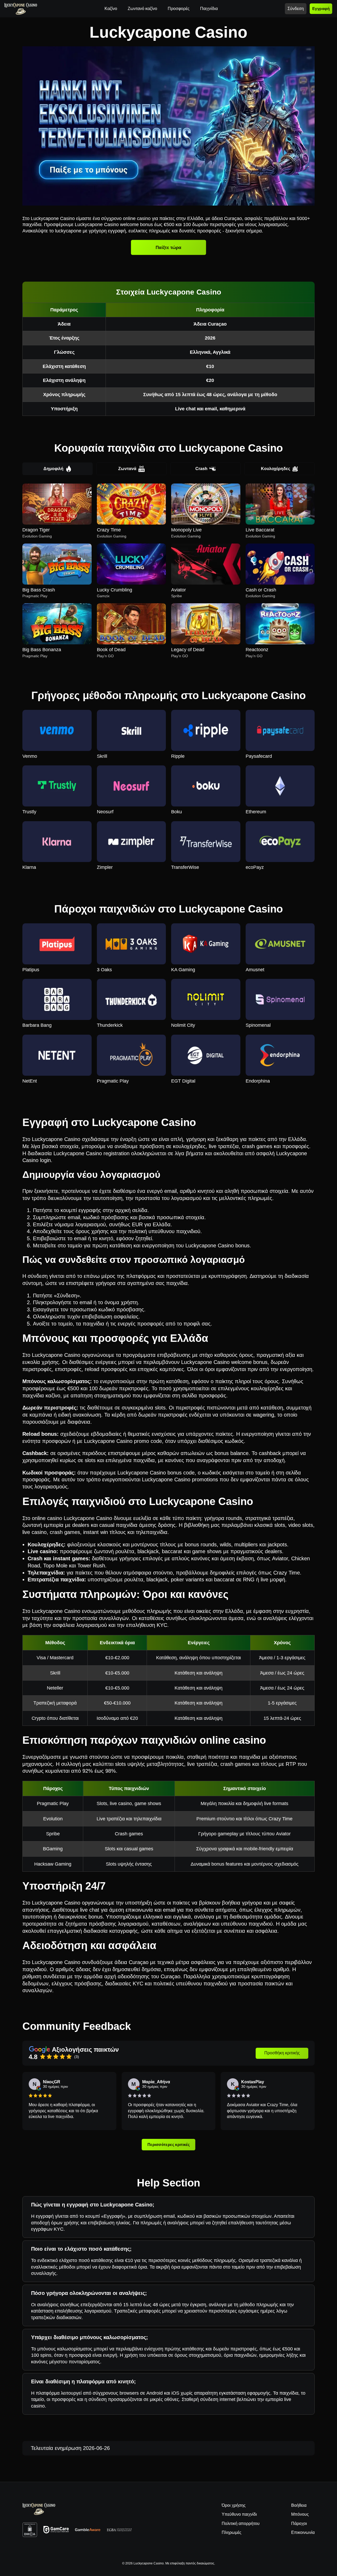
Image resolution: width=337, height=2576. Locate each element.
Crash (201, 469)
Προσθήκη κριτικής (282, 2053)
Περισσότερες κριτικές (169, 2145)
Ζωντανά (127, 469)
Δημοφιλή (53, 469)
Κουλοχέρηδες (276, 469)
